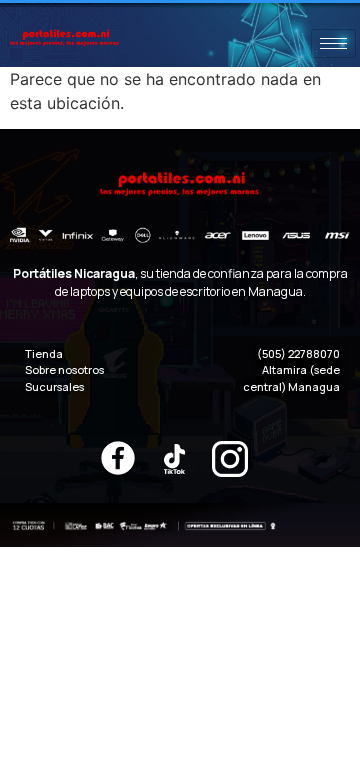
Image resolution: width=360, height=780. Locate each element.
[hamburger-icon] (333, 43)
